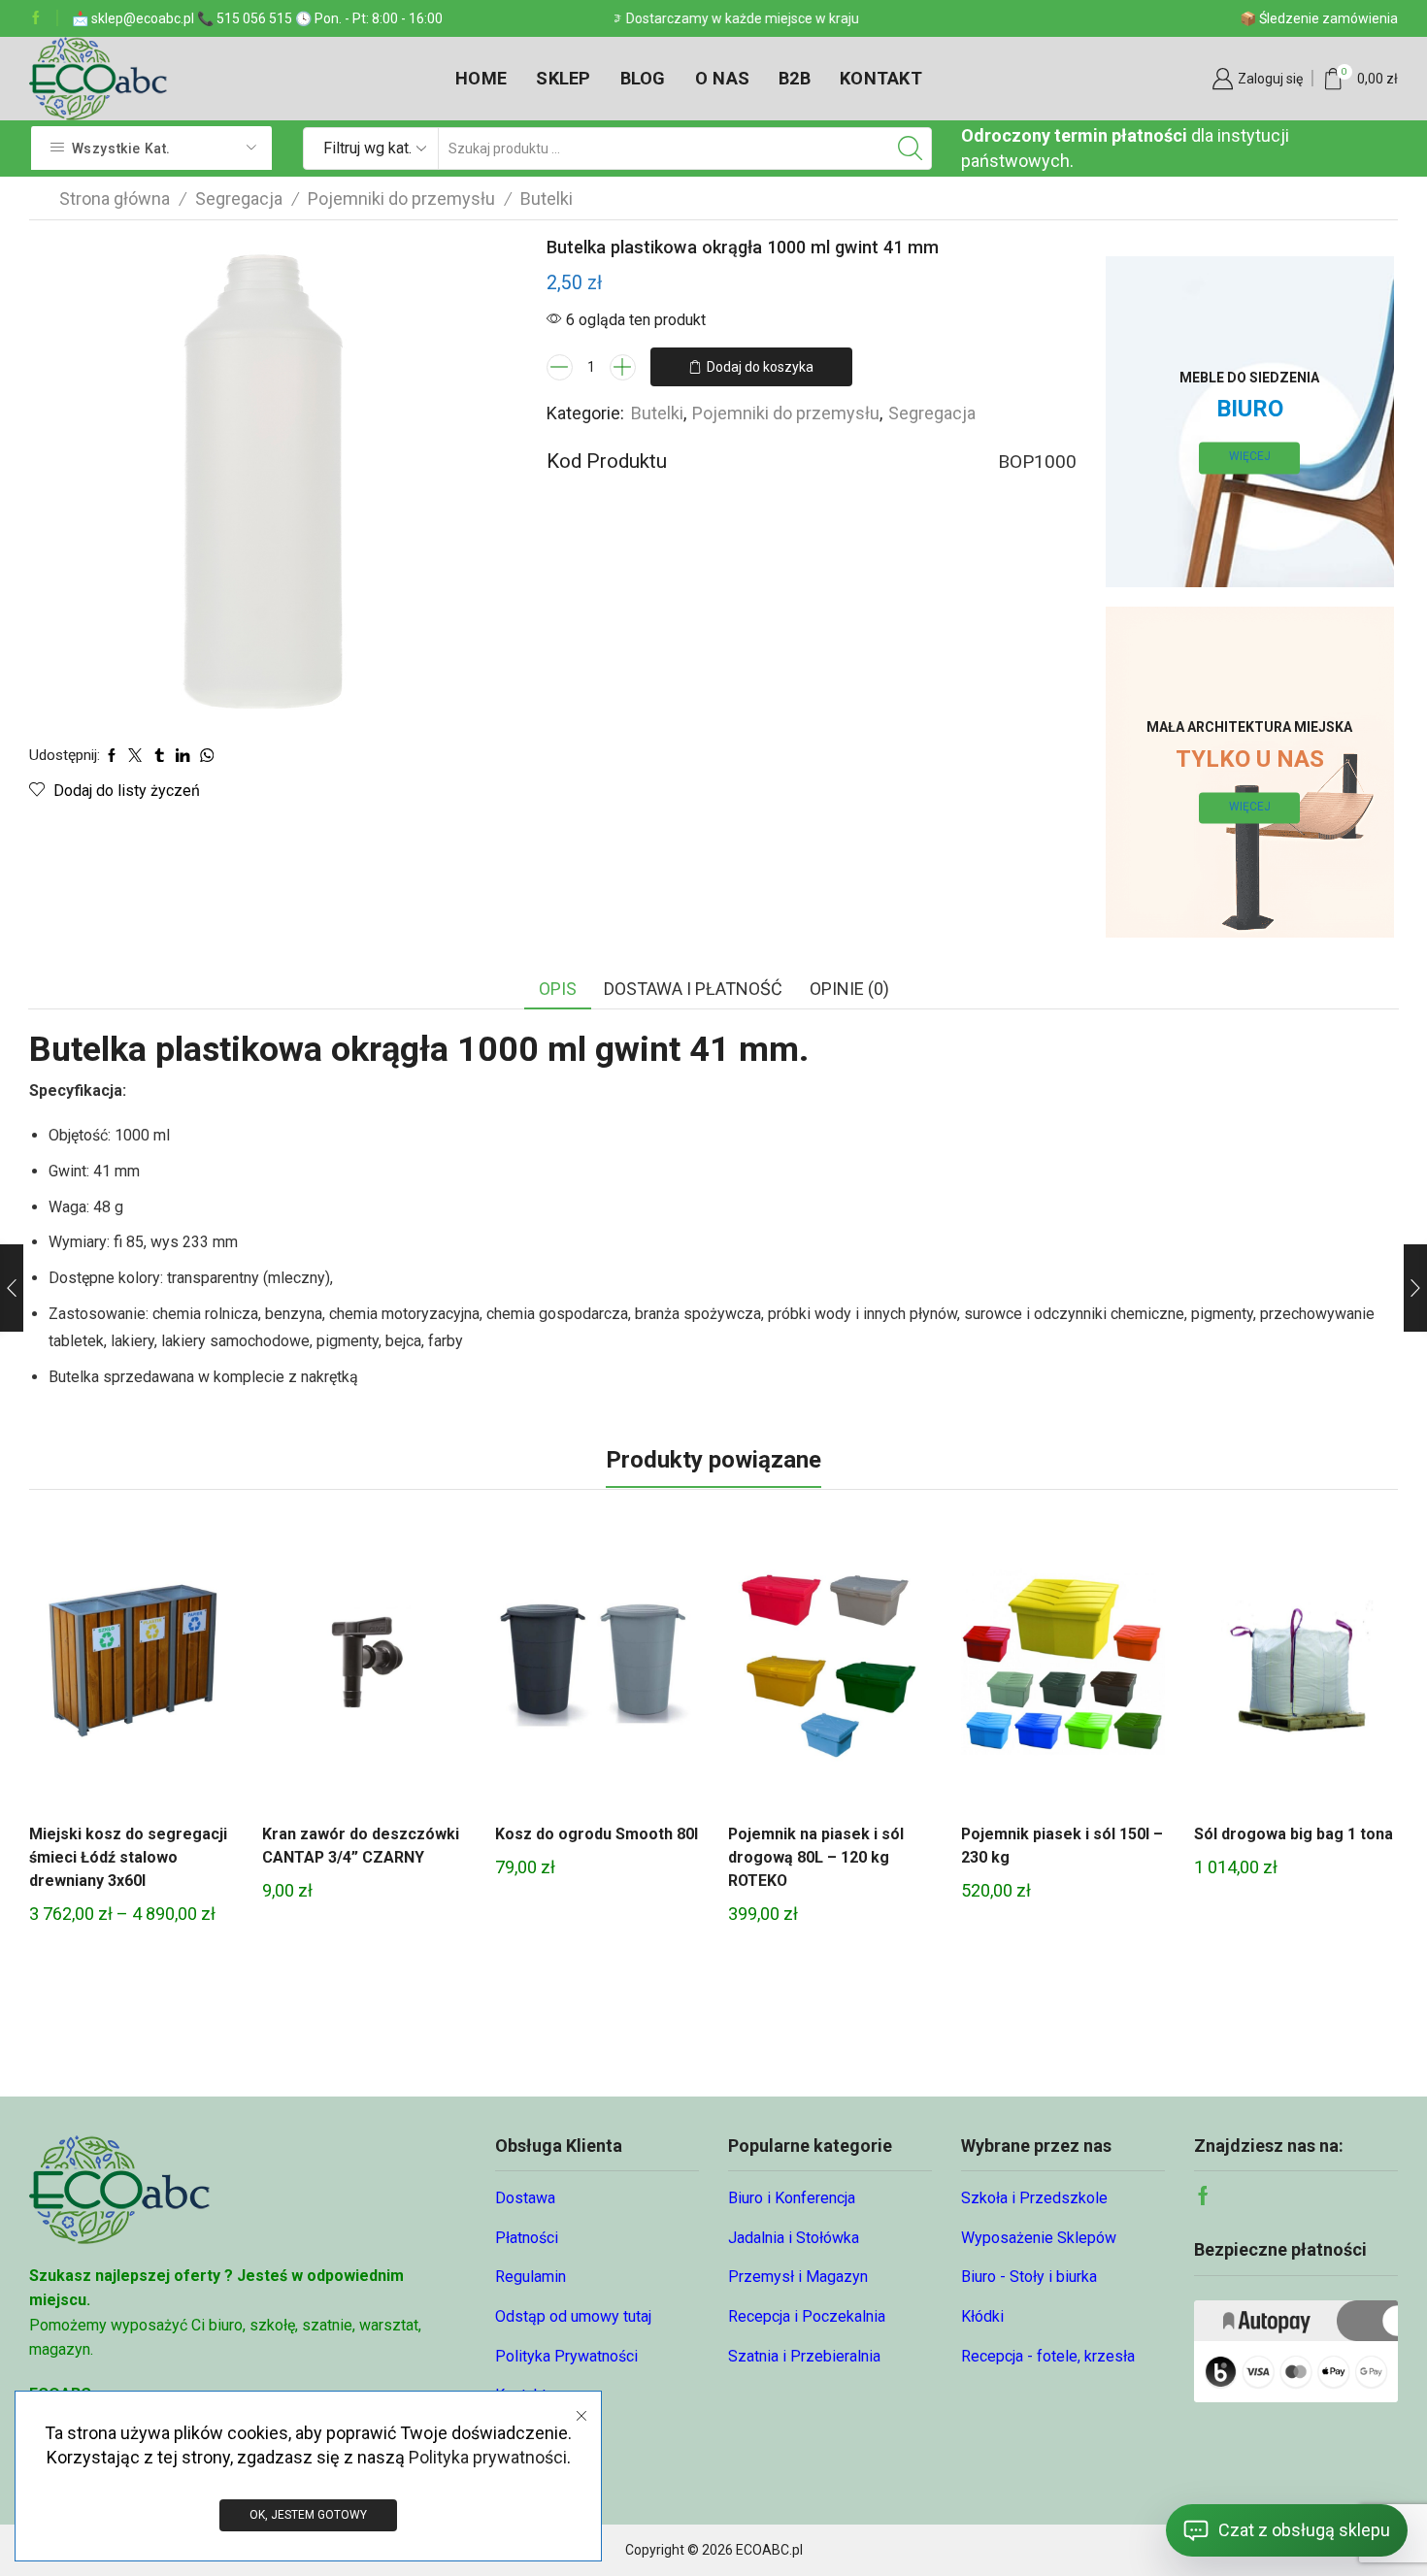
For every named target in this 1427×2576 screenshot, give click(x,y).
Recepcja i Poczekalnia (807, 2316)
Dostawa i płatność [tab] (693, 989)
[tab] (558, 989)
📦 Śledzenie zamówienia (1319, 18)
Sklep (563, 78)
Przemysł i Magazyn (798, 2277)
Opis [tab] (558, 989)
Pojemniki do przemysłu (401, 198)
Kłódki (982, 2316)
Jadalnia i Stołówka (794, 2238)
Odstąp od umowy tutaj (573, 2316)
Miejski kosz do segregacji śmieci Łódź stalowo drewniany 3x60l (128, 1857)
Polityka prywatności (488, 2457)
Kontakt (881, 78)
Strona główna (115, 198)
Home (481, 78)
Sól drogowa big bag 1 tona (1294, 1834)
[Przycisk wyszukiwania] (911, 149)
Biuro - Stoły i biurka (1029, 2277)
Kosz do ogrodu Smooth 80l (597, 1834)
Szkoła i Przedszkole (1034, 2198)
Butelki (547, 198)
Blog (643, 78)
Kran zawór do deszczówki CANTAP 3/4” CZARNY (361, 1846)
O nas (722, 78)
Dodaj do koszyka (760, 367)
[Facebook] (36, 18)
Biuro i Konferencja (792, 2198)
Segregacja (239, 198)
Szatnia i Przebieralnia (804, 2356)
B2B (795, 78)
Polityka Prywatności (566, 2356)
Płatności (527, 2238)
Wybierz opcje (131, 1668)
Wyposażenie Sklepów (1039, 2238)
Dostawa (525, 2198)
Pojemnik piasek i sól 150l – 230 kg (1062, 1846)
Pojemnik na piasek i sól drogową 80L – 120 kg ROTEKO (816, 1857)
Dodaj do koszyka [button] (364, 1668)
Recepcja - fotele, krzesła (1048, 2356)
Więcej (1250, 457)
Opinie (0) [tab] (849, 989)
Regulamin (531, 2277)
